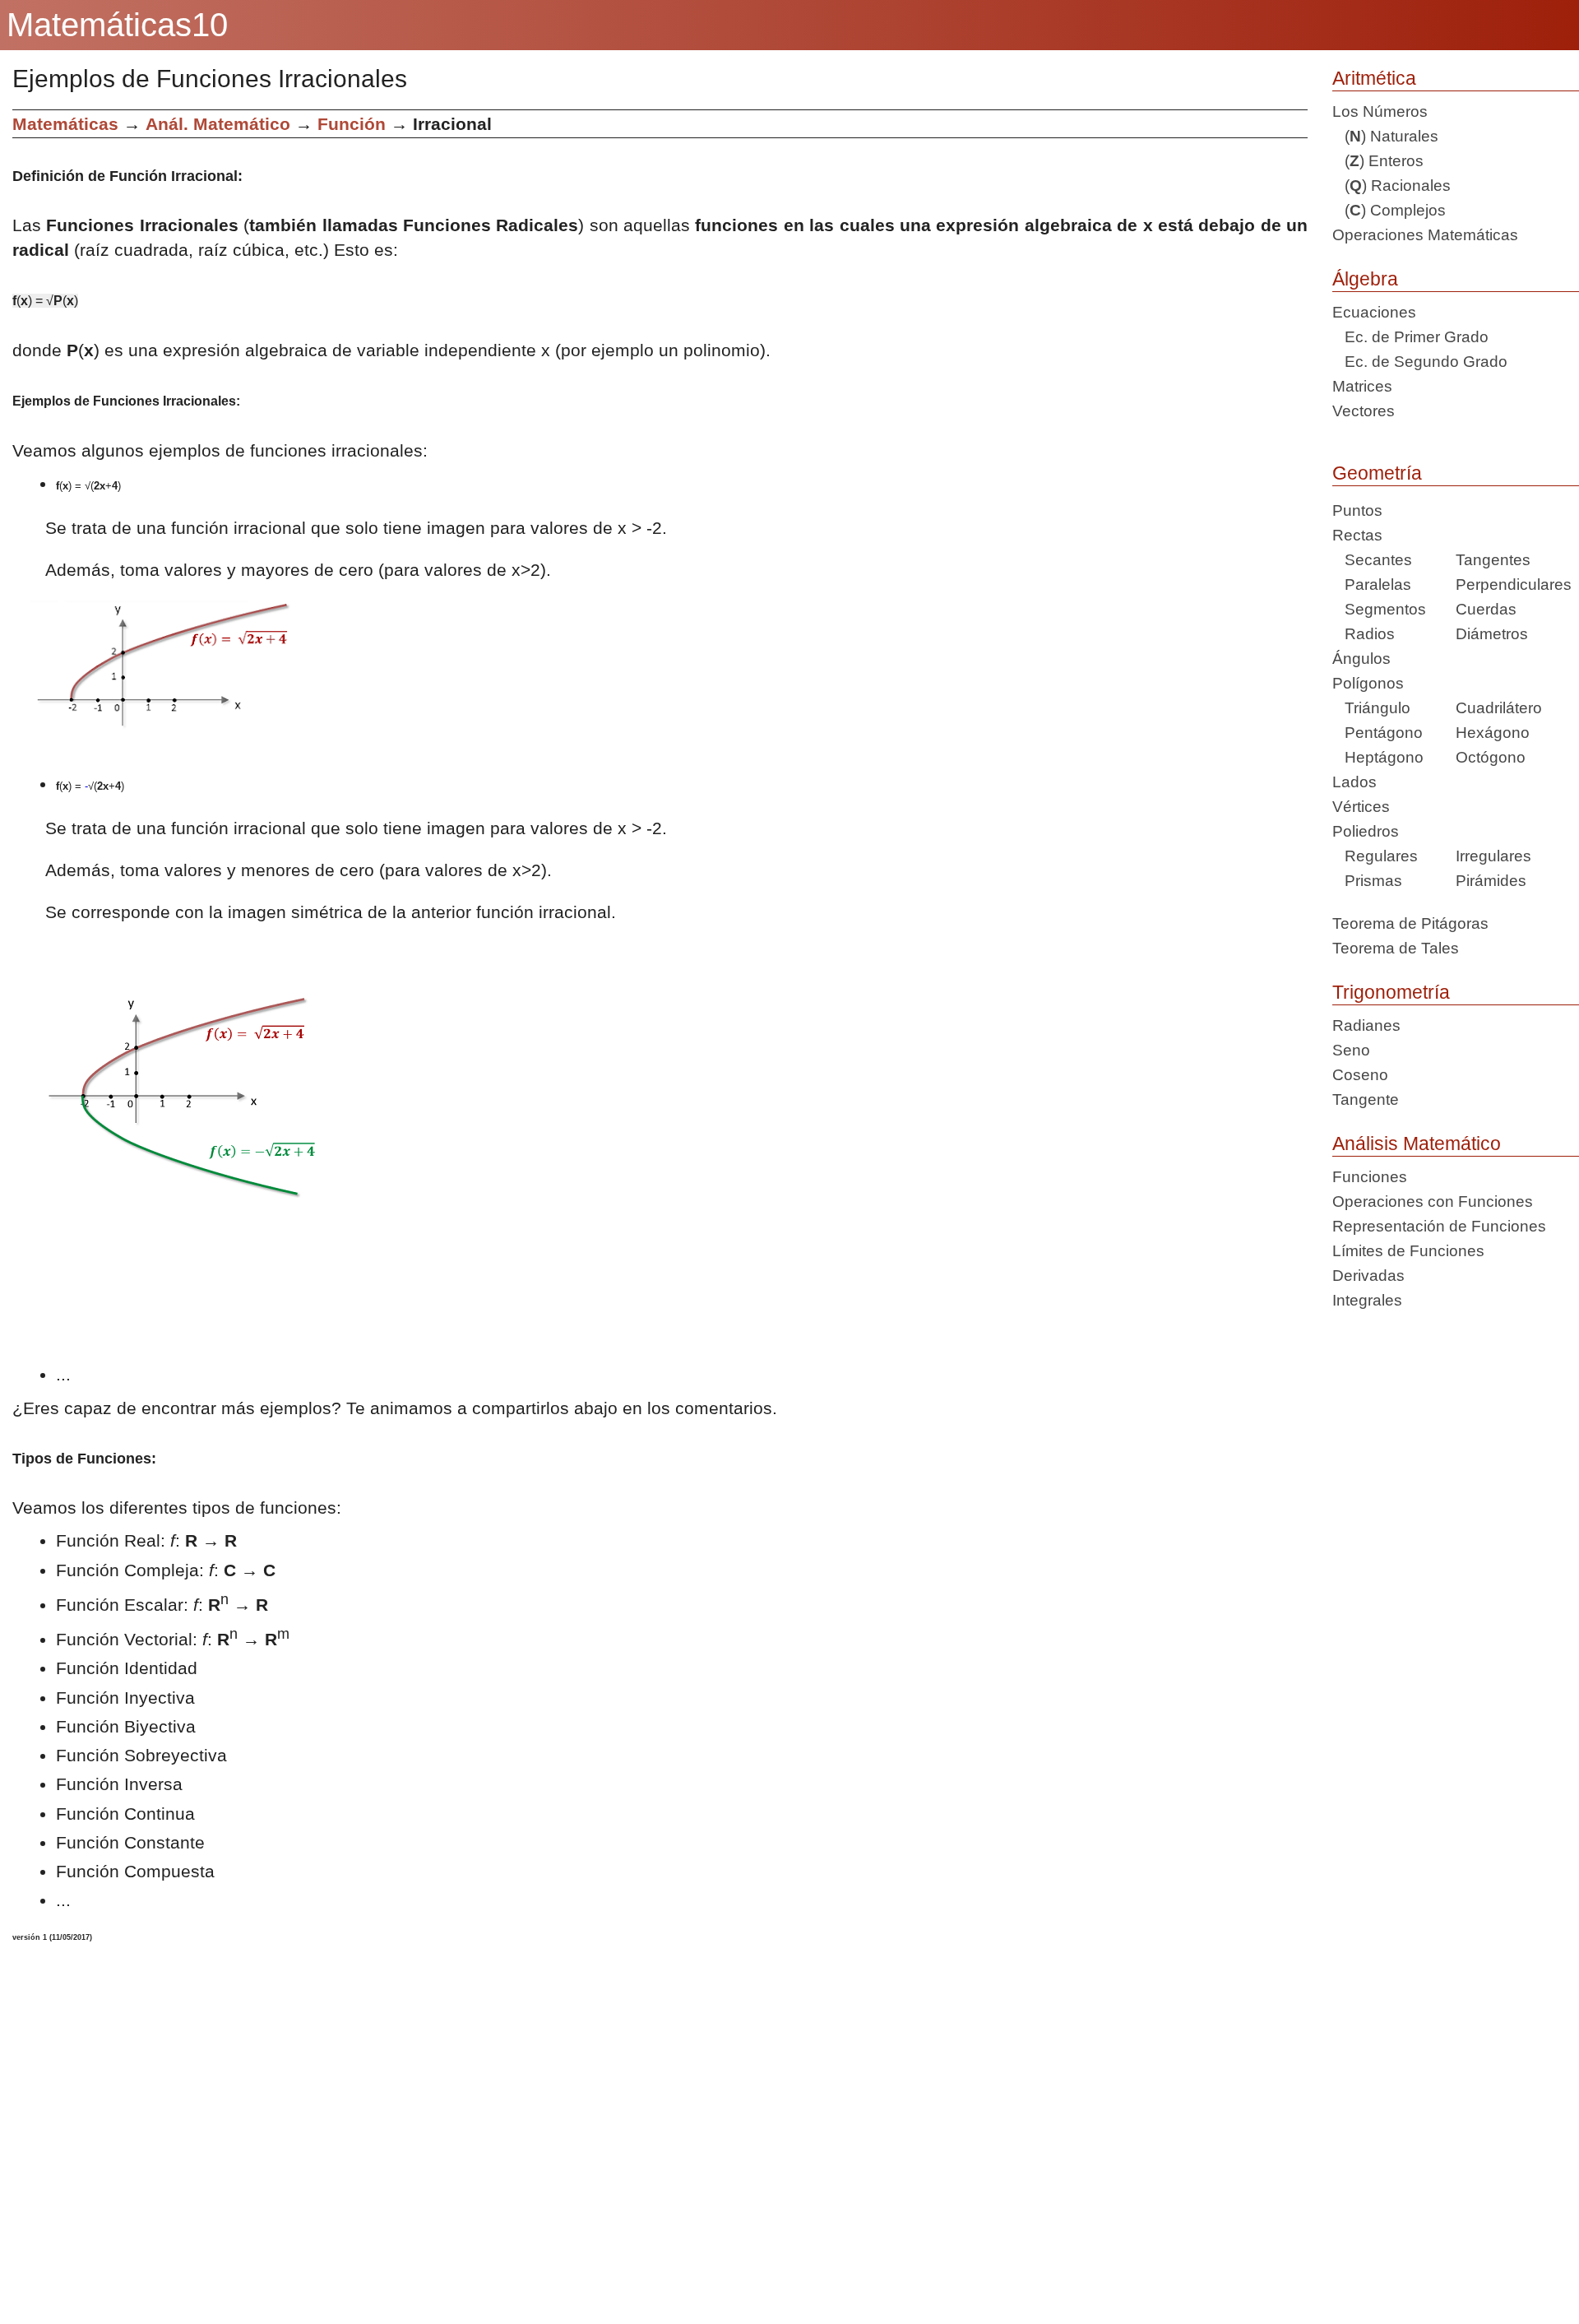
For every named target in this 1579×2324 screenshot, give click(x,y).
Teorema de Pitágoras (1410, 923)
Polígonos (1368, 683)
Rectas (1357, 535)
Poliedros (1366, 831)
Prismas (1367, 881)
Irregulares (1493, 856)
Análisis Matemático (1417, 1143)
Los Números (1380, 111)
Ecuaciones (1374, 312)
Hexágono (1493, 733)
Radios (1364, 634)
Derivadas (1368, 1276)
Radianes (1366, 1025)
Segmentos (1379, 609)
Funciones (1370, 1177)
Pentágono (1378, 733)
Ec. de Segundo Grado (1420, 362)
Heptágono (1378, 757)
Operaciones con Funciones (1433, 1201)
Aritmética (1374, 78)
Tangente (1366, 1099)
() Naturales (1385, 136)
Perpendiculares (1514, 584)
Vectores (1364, 411)
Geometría (1377, 473)
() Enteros (1378, 161)
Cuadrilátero (1499, 708)
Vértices (1361, 807)
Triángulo (1371, 708)
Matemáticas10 (117, 25)
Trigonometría (1391, 992)
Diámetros (1492, 634)
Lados (1354, 782)
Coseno (1360, 1075)
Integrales (1367, 1300)
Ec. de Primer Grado (1410, 337)
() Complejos (1389, 210)
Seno (1351, 1050)
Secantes (1372, 560)
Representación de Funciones (1439, 1226)
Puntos (1357, 510)
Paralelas (1372, 584)
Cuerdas (1486, 609)
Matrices (1362, 386)
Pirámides (1491, 881)
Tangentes (1493, 560)
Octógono (1491, 757)
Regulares (1375, 856)
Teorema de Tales (1396, 948)
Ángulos (1361, 659)
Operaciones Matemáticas (1425, 235)
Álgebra (1365, 279)
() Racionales (1391, 186)
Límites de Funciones (1408, 1251)
